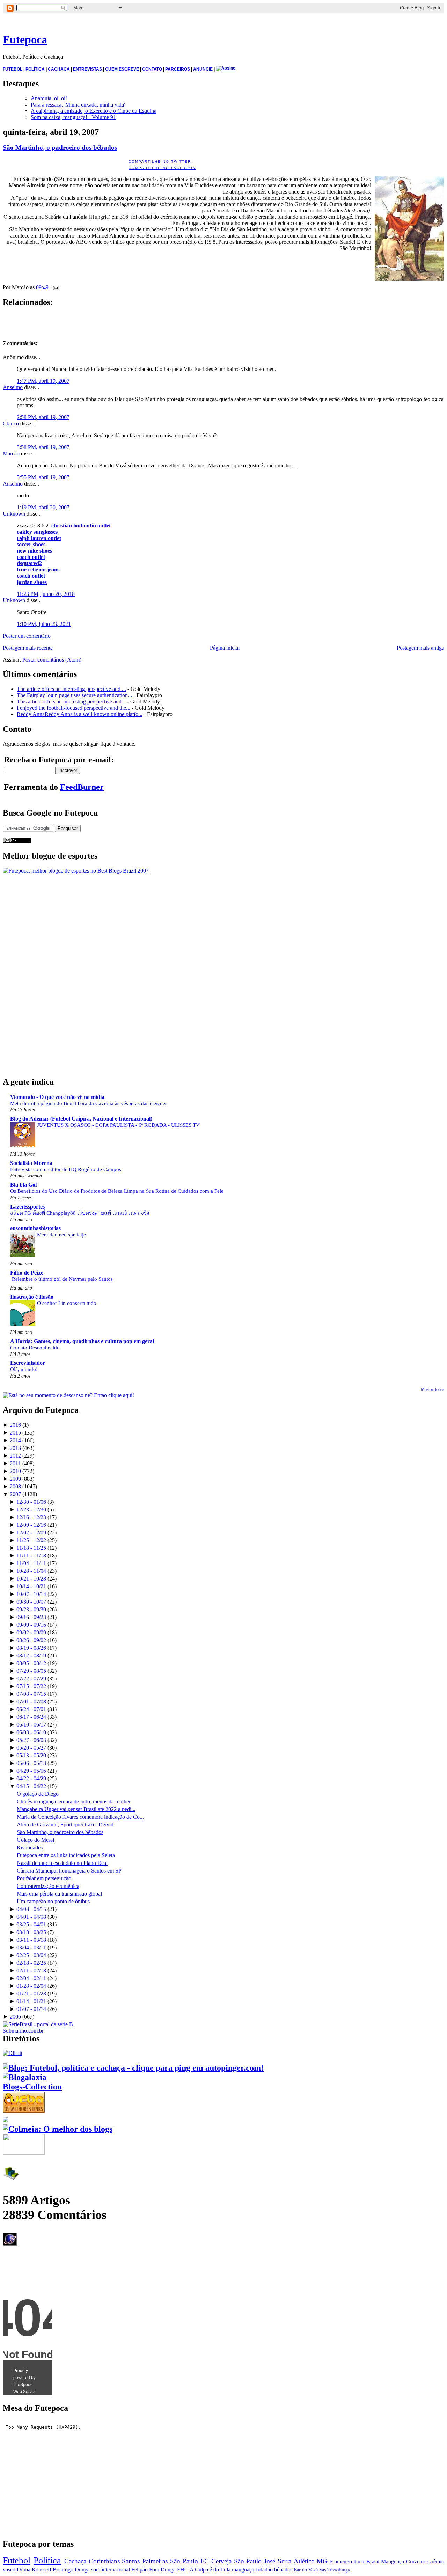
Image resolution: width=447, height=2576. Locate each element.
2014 (15, 1440)
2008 (15, 1486)
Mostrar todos (433, 1389)
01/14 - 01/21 (31, 2001)
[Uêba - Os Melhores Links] (24, 2110)
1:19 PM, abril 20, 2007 (43, 507)
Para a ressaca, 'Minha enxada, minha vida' (78, 105)
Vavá (324, 2570)
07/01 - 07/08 (31, 1702)
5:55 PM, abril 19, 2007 (43, 477)
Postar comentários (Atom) (52, 660)
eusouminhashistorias (35, 1228)
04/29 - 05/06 (31, 1771)
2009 (15, 1479)
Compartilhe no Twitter (160, 162)
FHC (183, 2570)
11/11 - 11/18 (31, 1556)
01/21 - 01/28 (31, 1994)
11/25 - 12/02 (31, 1540)
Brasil (373, 2562)
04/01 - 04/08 (31, 1917)
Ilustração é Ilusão (32, 1297)
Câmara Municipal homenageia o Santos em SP (69, 1871)
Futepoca (25, 39)
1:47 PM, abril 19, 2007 (43, 381)
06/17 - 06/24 (31, 1717)
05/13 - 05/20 (31, 1755)
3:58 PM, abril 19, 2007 (43, 447)
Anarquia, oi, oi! (49, 98)
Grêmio (436, 2562)
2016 (15, 1425)
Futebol (17, 2560)
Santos (131, 2561)
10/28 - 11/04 (31, 1571)
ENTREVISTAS (87, 69)
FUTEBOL (13, 69)
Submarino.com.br (23, 2031)
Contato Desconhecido (35, 1347)
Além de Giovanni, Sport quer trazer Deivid (65, 1825)
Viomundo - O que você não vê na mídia (57, 1097)
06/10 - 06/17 (31, 1725)
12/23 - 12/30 (31, 1509)
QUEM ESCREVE (122, 69)
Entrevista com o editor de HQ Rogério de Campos (66, 1169)
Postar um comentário (27, 636)
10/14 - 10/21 (31, 1586)
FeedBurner (82, 787)
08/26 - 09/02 (31, 1640)
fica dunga (340, 2570)
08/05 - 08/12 (31, 1663)
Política (47, 2560)
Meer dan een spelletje (61, 1235)
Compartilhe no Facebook (162, 168)
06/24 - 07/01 (31, 1709)
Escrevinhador (28, 1363)
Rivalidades (30, 1848)
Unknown (14, 514)
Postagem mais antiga (420, 648)
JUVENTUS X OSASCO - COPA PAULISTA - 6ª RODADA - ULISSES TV (118, 1125)
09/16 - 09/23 (31, 1617)
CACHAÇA (59, 69)
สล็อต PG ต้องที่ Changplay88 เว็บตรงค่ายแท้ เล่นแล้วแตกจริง (80, 1213)
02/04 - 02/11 (31, 1978)
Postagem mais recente (28, 648)
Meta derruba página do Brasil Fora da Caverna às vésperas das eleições (89, 1103)
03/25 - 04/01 (31, 1924)
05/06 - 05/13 (31, 1763)
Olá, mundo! (24, 1369)
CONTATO (152, 69)
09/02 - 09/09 (31, 1632)
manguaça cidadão (252, 2570)
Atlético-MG (311, 2561)
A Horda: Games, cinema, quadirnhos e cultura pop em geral (82, 1341)
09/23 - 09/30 (31, 1609)
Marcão (11, 454)
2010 (15, 1471)
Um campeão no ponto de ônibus (53, 1901)
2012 (15, 1456)
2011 (15, 1463)
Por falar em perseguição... (46, 1878)
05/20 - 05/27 (31, 1748)
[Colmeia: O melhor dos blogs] (58, 2129)
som (96, 2570)
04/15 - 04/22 (31, 1786)
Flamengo (341, 2562)
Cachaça (75, 2561)
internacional (116, 2570)
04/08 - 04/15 (31, 1909)
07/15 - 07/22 (31, 1686)
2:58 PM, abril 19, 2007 (43, 417)
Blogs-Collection (32, 2087)
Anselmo (13, 387)
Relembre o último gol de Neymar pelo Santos (62, 1279)
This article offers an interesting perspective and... (71, 702)
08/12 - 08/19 (31, 1655)
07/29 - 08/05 (31, 1671)
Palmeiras (155, 2561)
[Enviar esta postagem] (54, 287)
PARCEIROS (178, 69)
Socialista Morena (31, 1163)
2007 (15, 1494)
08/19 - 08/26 (31, 1648)
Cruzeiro (416, 2562)
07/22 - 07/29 (31, 1679)
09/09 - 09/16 (31, 1625)
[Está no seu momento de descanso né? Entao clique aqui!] (68, 1395)
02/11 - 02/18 (31, 1971)
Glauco (11, 424)
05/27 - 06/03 (31, 1740)
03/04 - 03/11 (31, 1947)
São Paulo (248, 2561)
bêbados (283, 2570)
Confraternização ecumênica (48, 1886)
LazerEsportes (27, 1207)
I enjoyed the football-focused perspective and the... (74, 708)
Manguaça (393, 2562)
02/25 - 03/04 (31, 1955)
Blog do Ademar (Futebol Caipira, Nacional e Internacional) (81, 1119)
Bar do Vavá (306, 2570)
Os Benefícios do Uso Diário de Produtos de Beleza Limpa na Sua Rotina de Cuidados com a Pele (117, 1191)
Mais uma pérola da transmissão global (59, 1894)
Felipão (140, 2570)
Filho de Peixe (27, 1273)
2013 (15, 1448)
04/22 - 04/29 (31, 1778)
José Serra (278, 2561)
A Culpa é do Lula (210, 2570)
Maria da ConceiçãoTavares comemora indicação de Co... (80, 1817)
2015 (15, 1433)
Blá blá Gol (23, 1185)
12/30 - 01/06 (31, 1502)
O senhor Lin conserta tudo (67, 1303)
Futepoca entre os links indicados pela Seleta (66, 1855)
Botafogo (63, 2570)
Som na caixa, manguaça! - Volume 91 (73, 117)
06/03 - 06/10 (31, 1732)
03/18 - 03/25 (31, 1932)
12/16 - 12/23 (31, 1517)
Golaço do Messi (35, 1840)
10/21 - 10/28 (31, 1579)
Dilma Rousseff (34, 2570)
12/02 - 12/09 (31, 1533)
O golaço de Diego (38, 1794)
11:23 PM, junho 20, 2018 (46, 594)
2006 (15, 2017)
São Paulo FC (189, 2561)
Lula (359, 2562)
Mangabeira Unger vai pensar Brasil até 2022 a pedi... (76, 1809)
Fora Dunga (162, 2570)
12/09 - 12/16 (31, 1525)
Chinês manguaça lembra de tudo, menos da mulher (74, 1801)
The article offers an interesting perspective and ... (71, 689)
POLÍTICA (35, 69)
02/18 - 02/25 (31, 1963)
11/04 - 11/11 (31, 1563)
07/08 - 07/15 (31, 1694)
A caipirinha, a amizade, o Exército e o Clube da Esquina (94, 111)
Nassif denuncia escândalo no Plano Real (62, 1863)
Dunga (82, 2570)
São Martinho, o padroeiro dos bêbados (60, 148)
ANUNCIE (203, 69)
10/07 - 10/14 (31, 1594)
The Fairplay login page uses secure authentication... (74, 695)
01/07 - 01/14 (31, 2009)
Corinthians (104, 2561)
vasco (9, 2570)
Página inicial (225, 648)
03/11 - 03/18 (31, 1940)
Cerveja (221, 2561)
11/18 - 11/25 (31, 1548)
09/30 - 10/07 (31, 1602)
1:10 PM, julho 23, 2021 (44, 624)
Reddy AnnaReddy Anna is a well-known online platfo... (80, 714)
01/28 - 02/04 (31, 1986)
